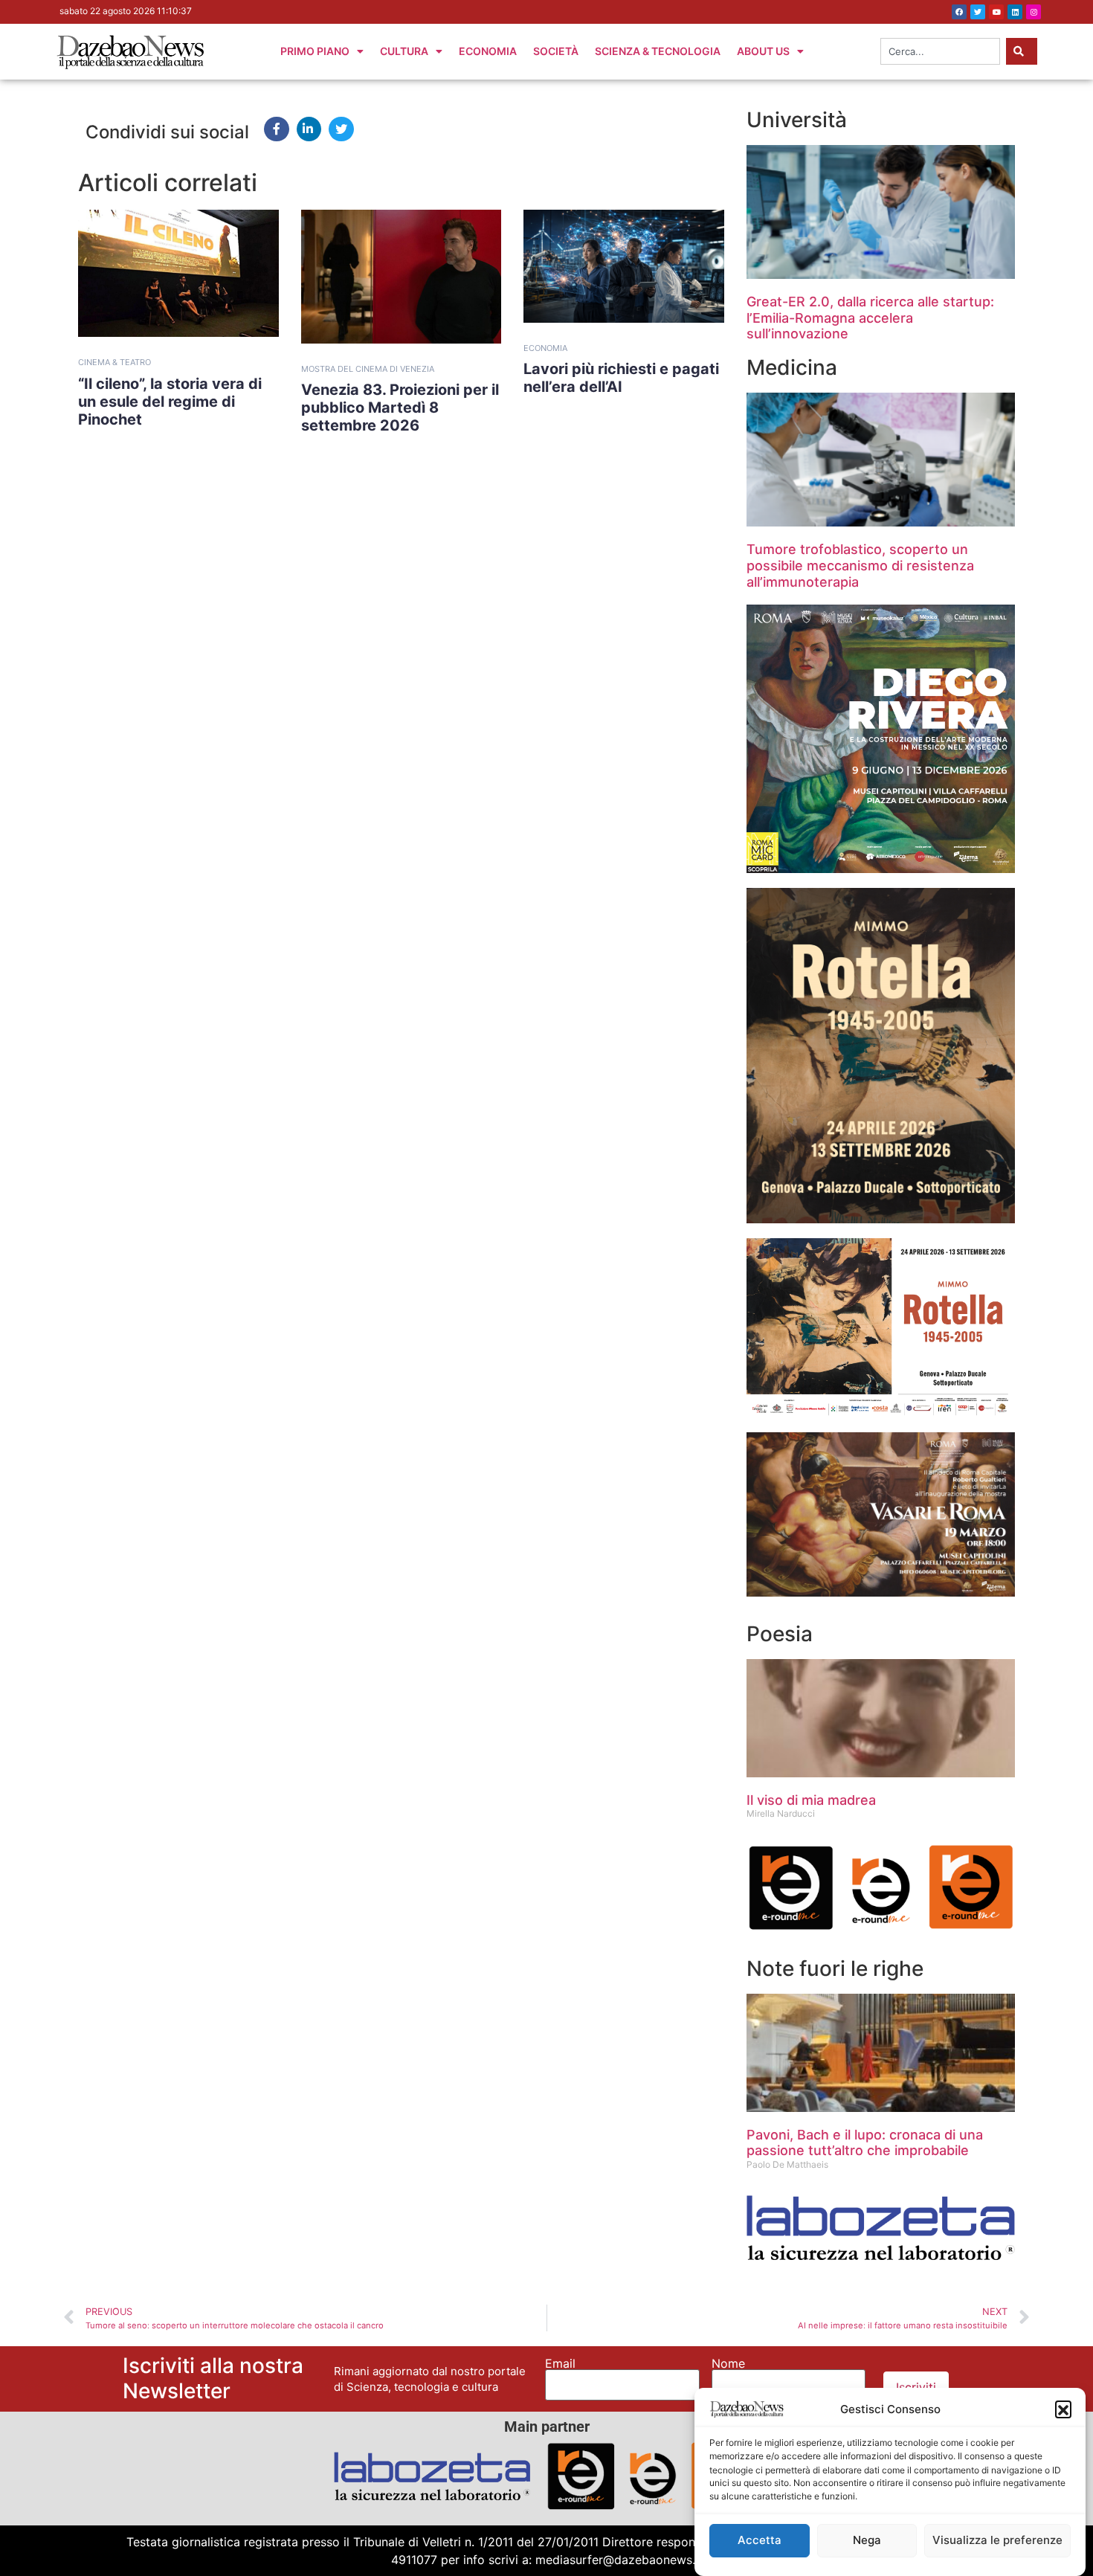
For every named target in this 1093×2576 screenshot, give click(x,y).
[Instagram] (1034, 12)
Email (560, 2363)
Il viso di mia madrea (811, 1800)
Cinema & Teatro (115, 362)
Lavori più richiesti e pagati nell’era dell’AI (621, 378)
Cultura (404, 51)
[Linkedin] (1015, 12)
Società (556, 51)
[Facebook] (959, 12)
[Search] (1022, 51)
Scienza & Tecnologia (658, 51)
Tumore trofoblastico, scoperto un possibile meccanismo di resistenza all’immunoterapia (860, 565)
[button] (1063, 2409)
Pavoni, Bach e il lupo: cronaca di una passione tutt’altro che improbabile (865, 2143)
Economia (488, 51)
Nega (867, 2541)
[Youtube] (996, 12)
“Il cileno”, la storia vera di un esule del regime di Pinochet (170, 402)
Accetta (760, 2541)
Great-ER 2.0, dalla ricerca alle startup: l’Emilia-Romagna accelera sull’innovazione (870, 318)
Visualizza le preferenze (997, 2541)
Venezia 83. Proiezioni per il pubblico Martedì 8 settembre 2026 (400, 408)
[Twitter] (978, 12)
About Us (763, 51)
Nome (728, 2363)
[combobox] (940, 51)
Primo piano (315, 51)
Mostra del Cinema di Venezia (368, 369)
